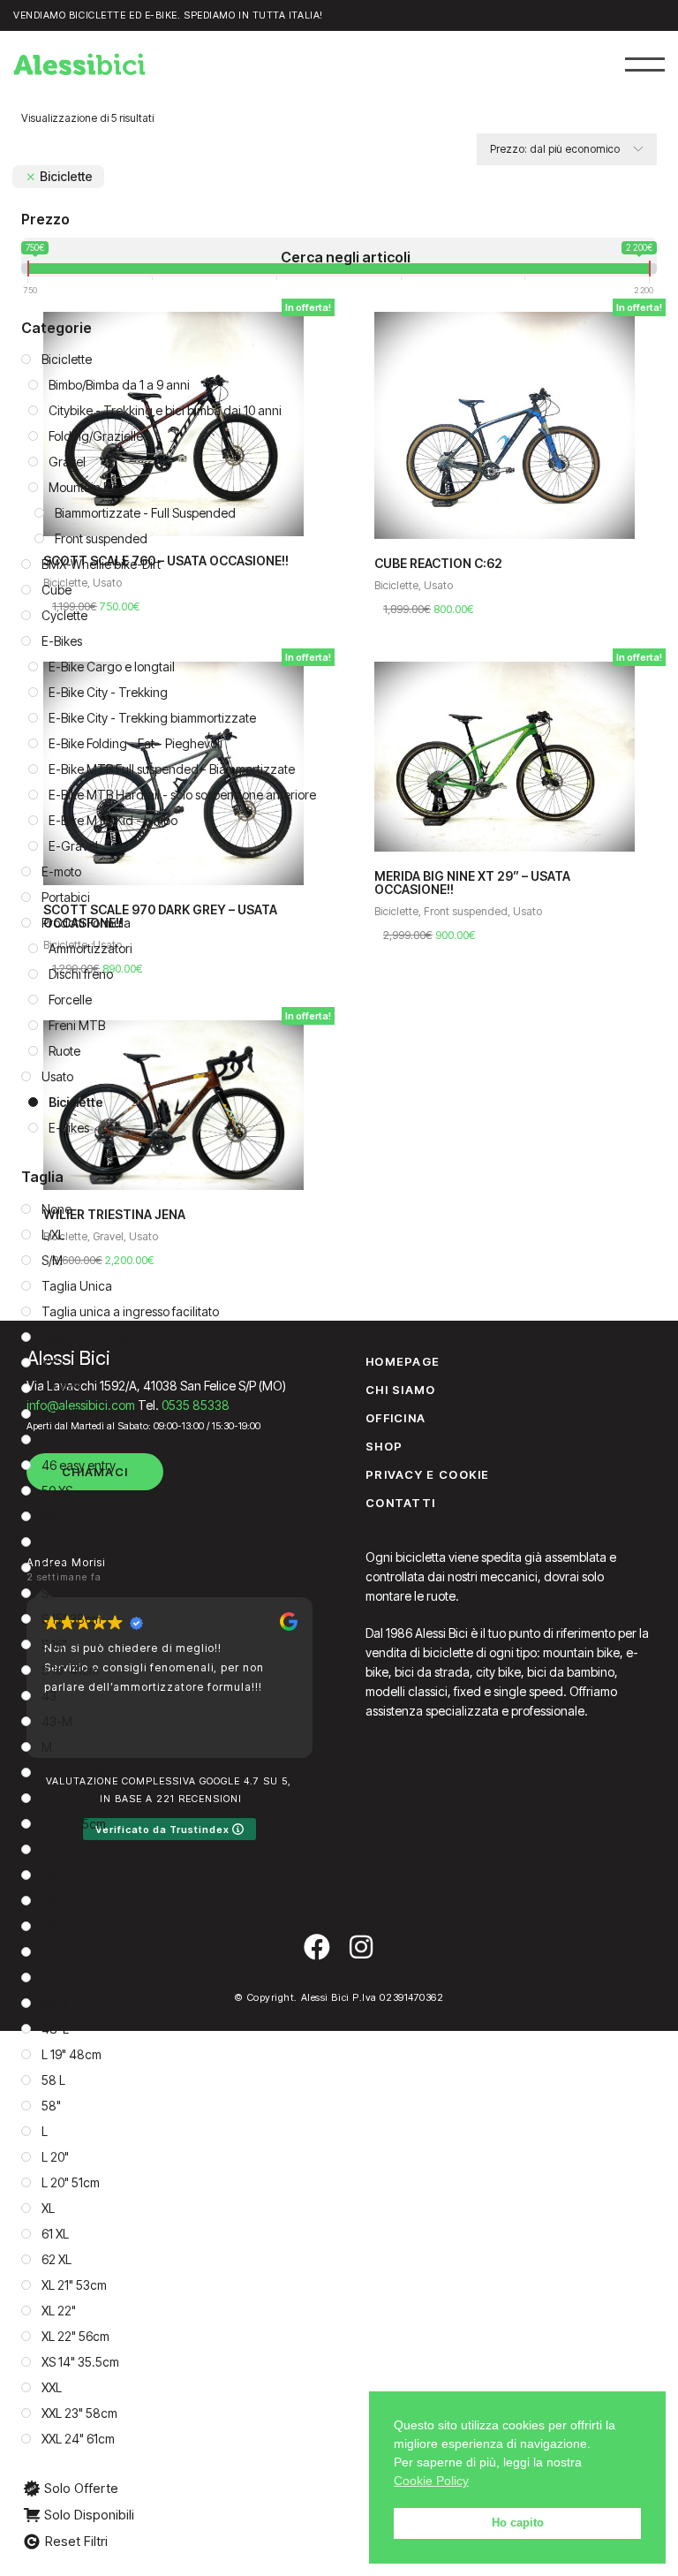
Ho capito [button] (518, 2523)
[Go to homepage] (79, 64)
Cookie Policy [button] (431, 2481)
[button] (645, 64)
